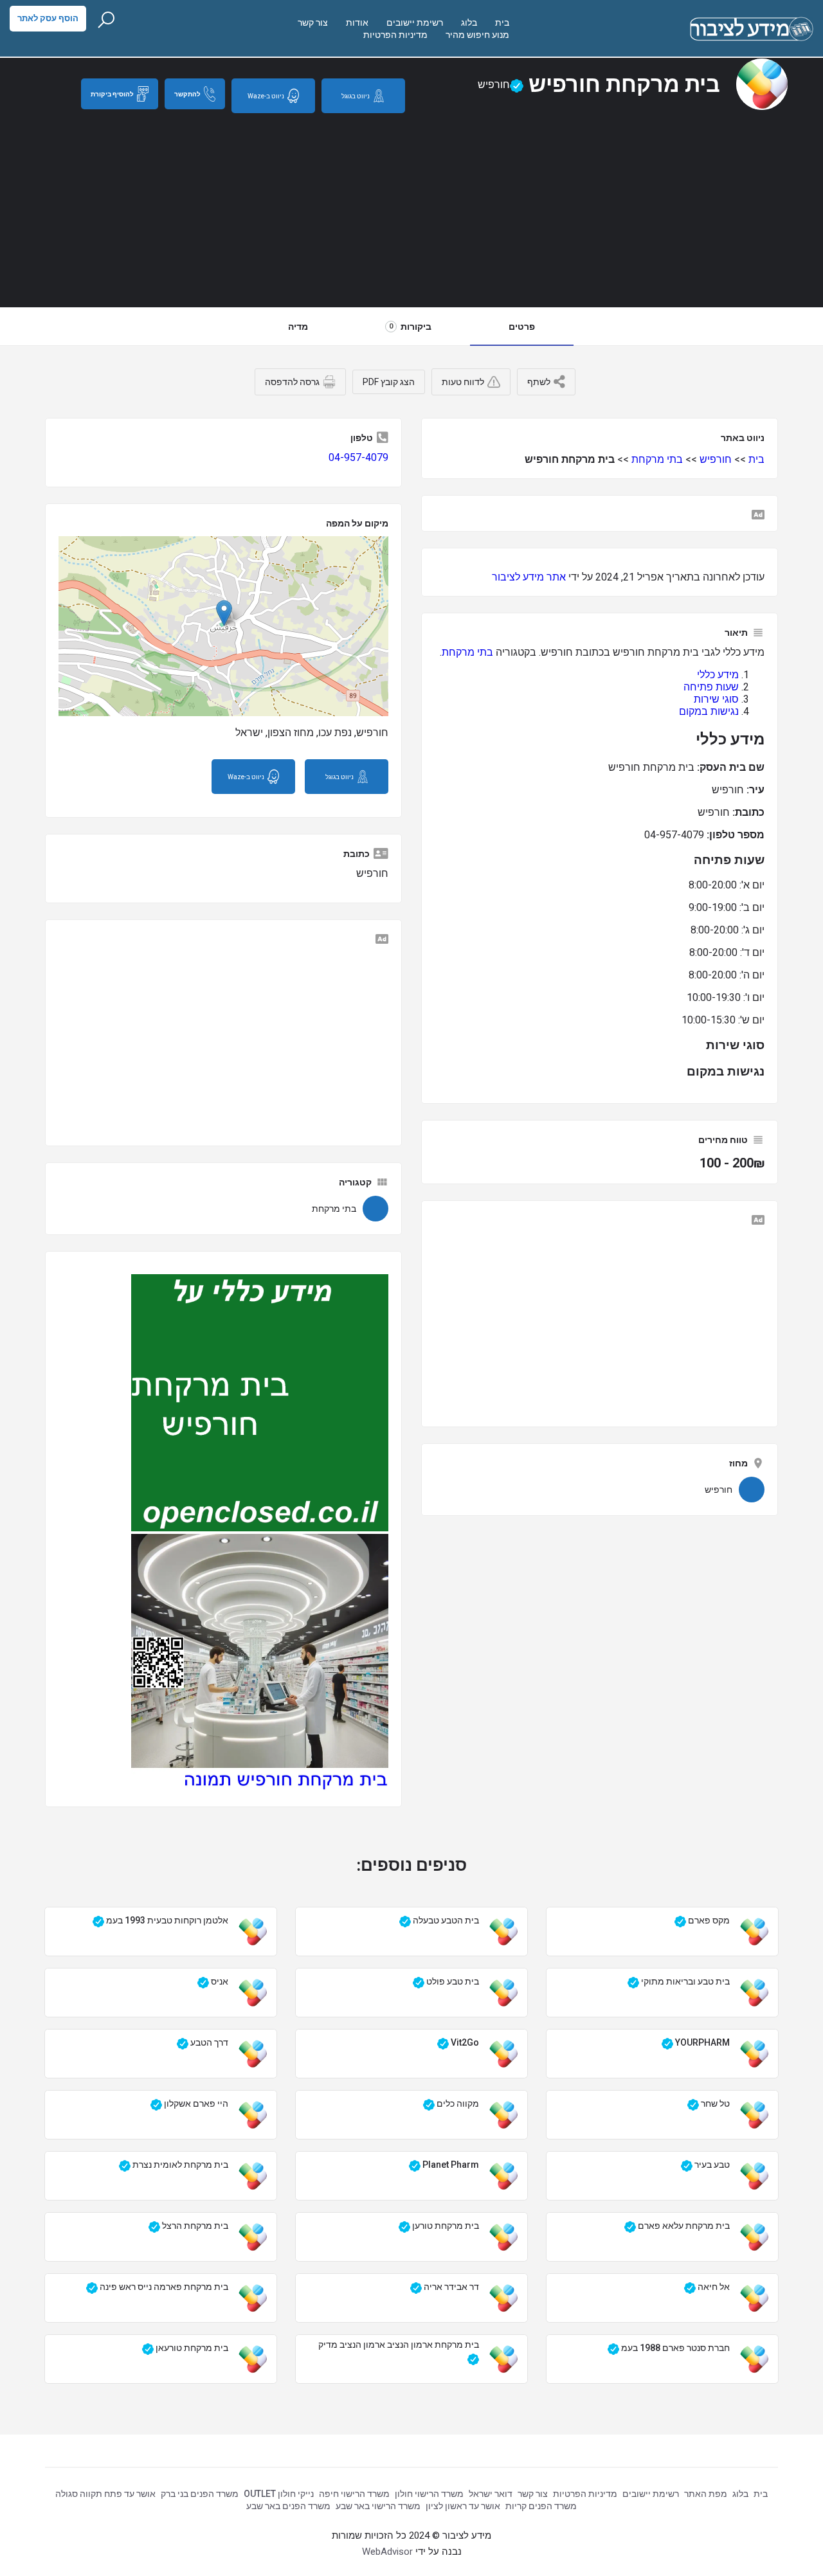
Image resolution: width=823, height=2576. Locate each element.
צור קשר (313, 23)
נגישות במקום (709, 711)
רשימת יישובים (415, 23)
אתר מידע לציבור (529, 577)
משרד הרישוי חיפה (354, 2494)
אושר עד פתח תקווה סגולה (105, 2494)
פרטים (522, 327)
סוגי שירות (716, 699)
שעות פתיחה (711, 687)
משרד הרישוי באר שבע (378, 2506)
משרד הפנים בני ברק (200, 2494)
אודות (357, 23)
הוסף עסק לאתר (48, 18)
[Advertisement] (411, 210)
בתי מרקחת (657, 459)
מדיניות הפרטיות (395, 35)
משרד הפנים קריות (541, 2506)
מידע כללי (718, 675)
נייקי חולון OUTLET (279, 2494)
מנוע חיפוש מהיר (477, 35)
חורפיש (716, 459)
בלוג (469, 23)
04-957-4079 (358, 457)
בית (502, 23)
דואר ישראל (491, 2494)
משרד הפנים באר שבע (288, 2506)
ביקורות (410, 327)
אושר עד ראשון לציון (463, 2506)
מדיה (298, 327)
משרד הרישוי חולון (429, 2494)
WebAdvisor (387, 2552)
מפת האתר (706, 2494)
